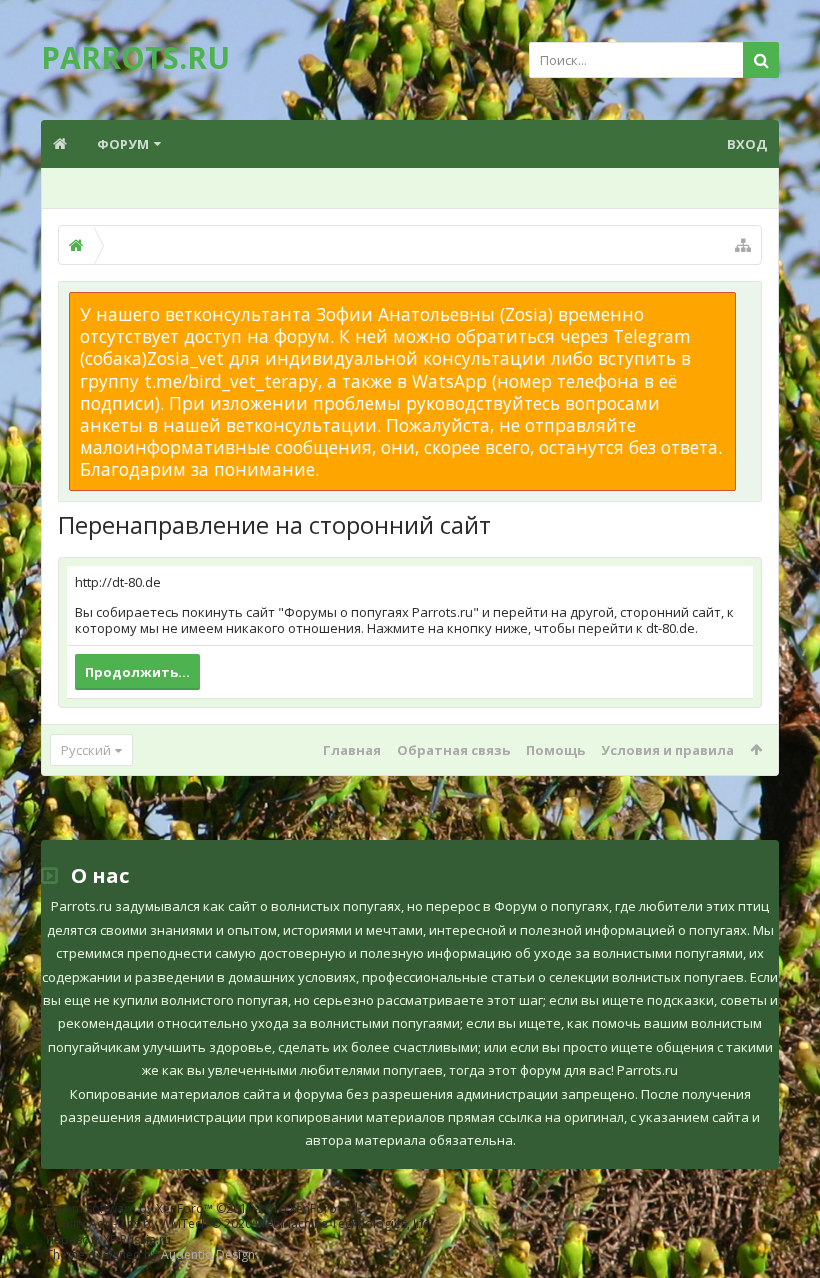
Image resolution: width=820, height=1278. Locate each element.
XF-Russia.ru (137, 1239)
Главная (352, 750)
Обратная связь (453, 750)
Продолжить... (137, 672)
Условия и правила (667, 750)
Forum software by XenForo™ (203, 1208)
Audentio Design (208, 1254)
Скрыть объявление (748, 302)
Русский (86, 750)
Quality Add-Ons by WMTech (239, 1223)
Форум (123, 144)
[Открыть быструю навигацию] (743, 245)
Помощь (555, 750)
